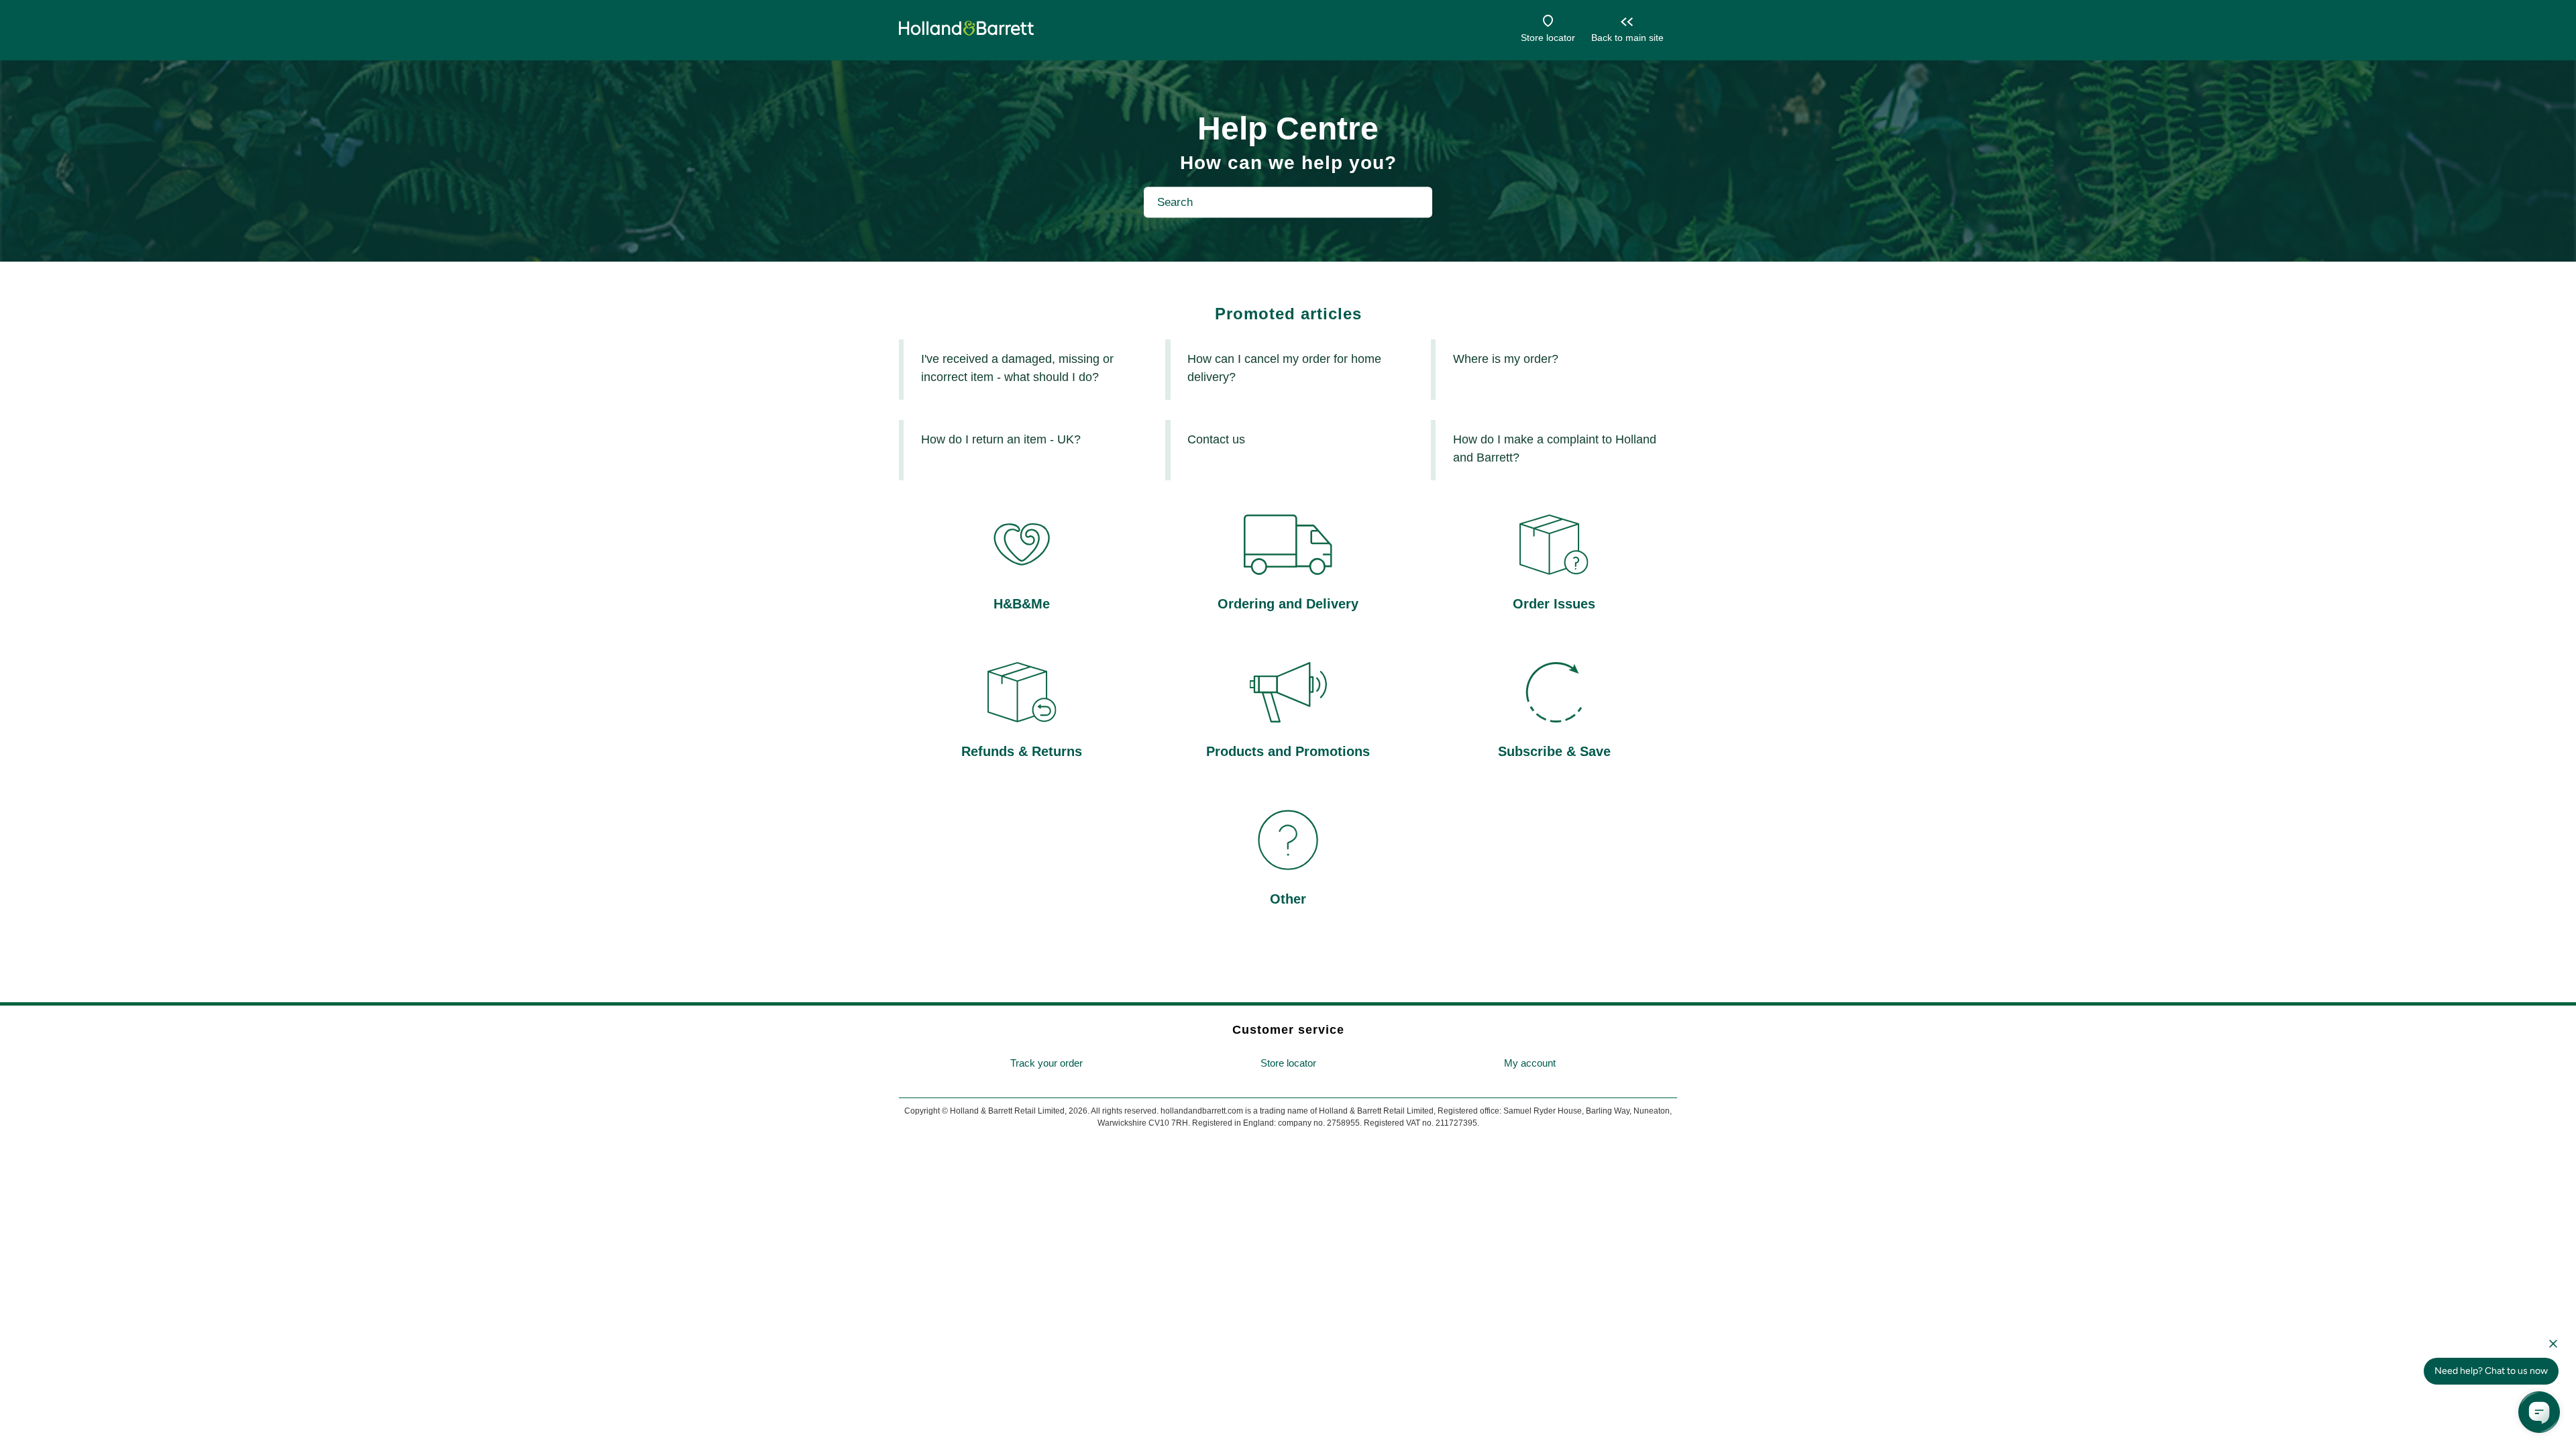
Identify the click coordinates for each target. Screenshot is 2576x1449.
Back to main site (1627, 38)
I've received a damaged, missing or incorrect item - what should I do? (1017, 368)
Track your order (1046, 1063)
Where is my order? (1506, 359)
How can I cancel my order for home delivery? (1284, 368)
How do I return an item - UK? (1001, 439)
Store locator (1548, 38)
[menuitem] (1046, 1064)
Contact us (1216, 439)
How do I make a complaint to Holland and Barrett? (1555, 448)
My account (1530, 1063)
